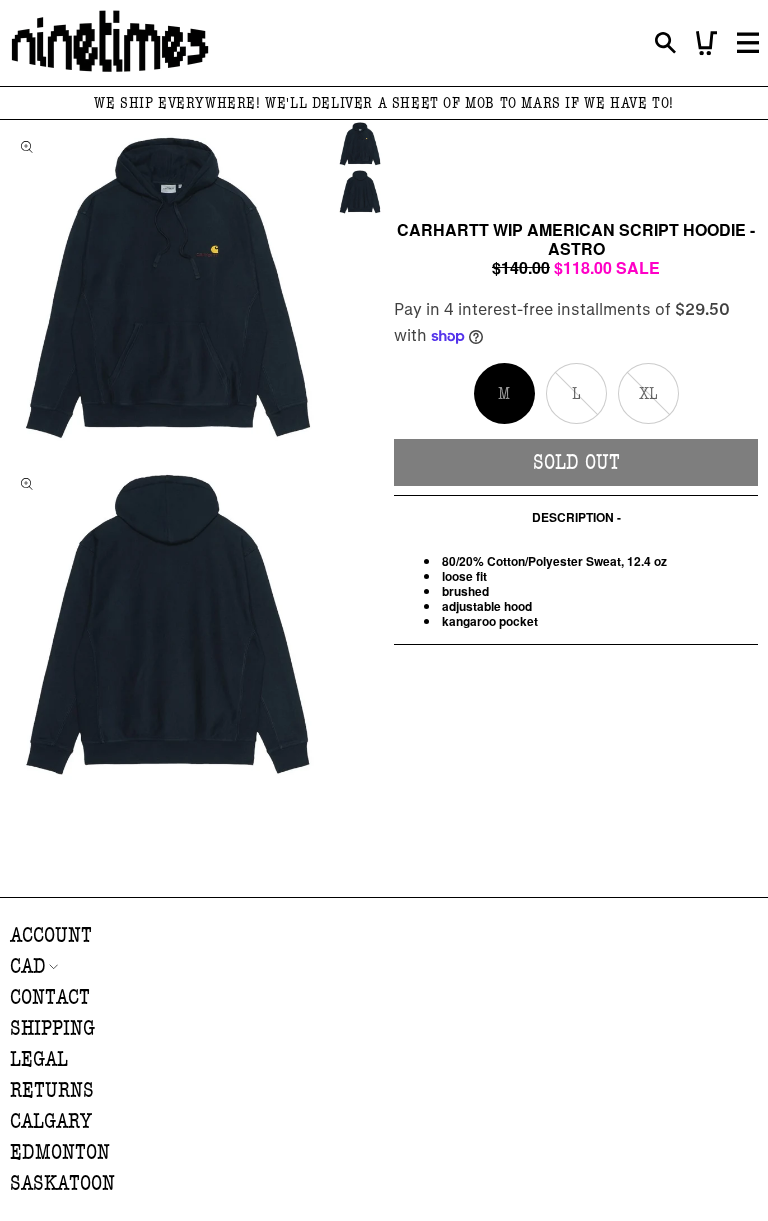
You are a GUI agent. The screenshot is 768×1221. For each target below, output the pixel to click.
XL (659, 403)
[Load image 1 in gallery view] (360, 144)
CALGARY (51, 1121)
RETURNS (52, 1090)
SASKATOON (62, 1183)
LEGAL (39, 1059)
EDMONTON (60, 1152)
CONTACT (50, 997)
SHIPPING (52, 1028)
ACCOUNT (51, 935)
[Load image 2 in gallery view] (360, 192)
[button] (665, 43)
